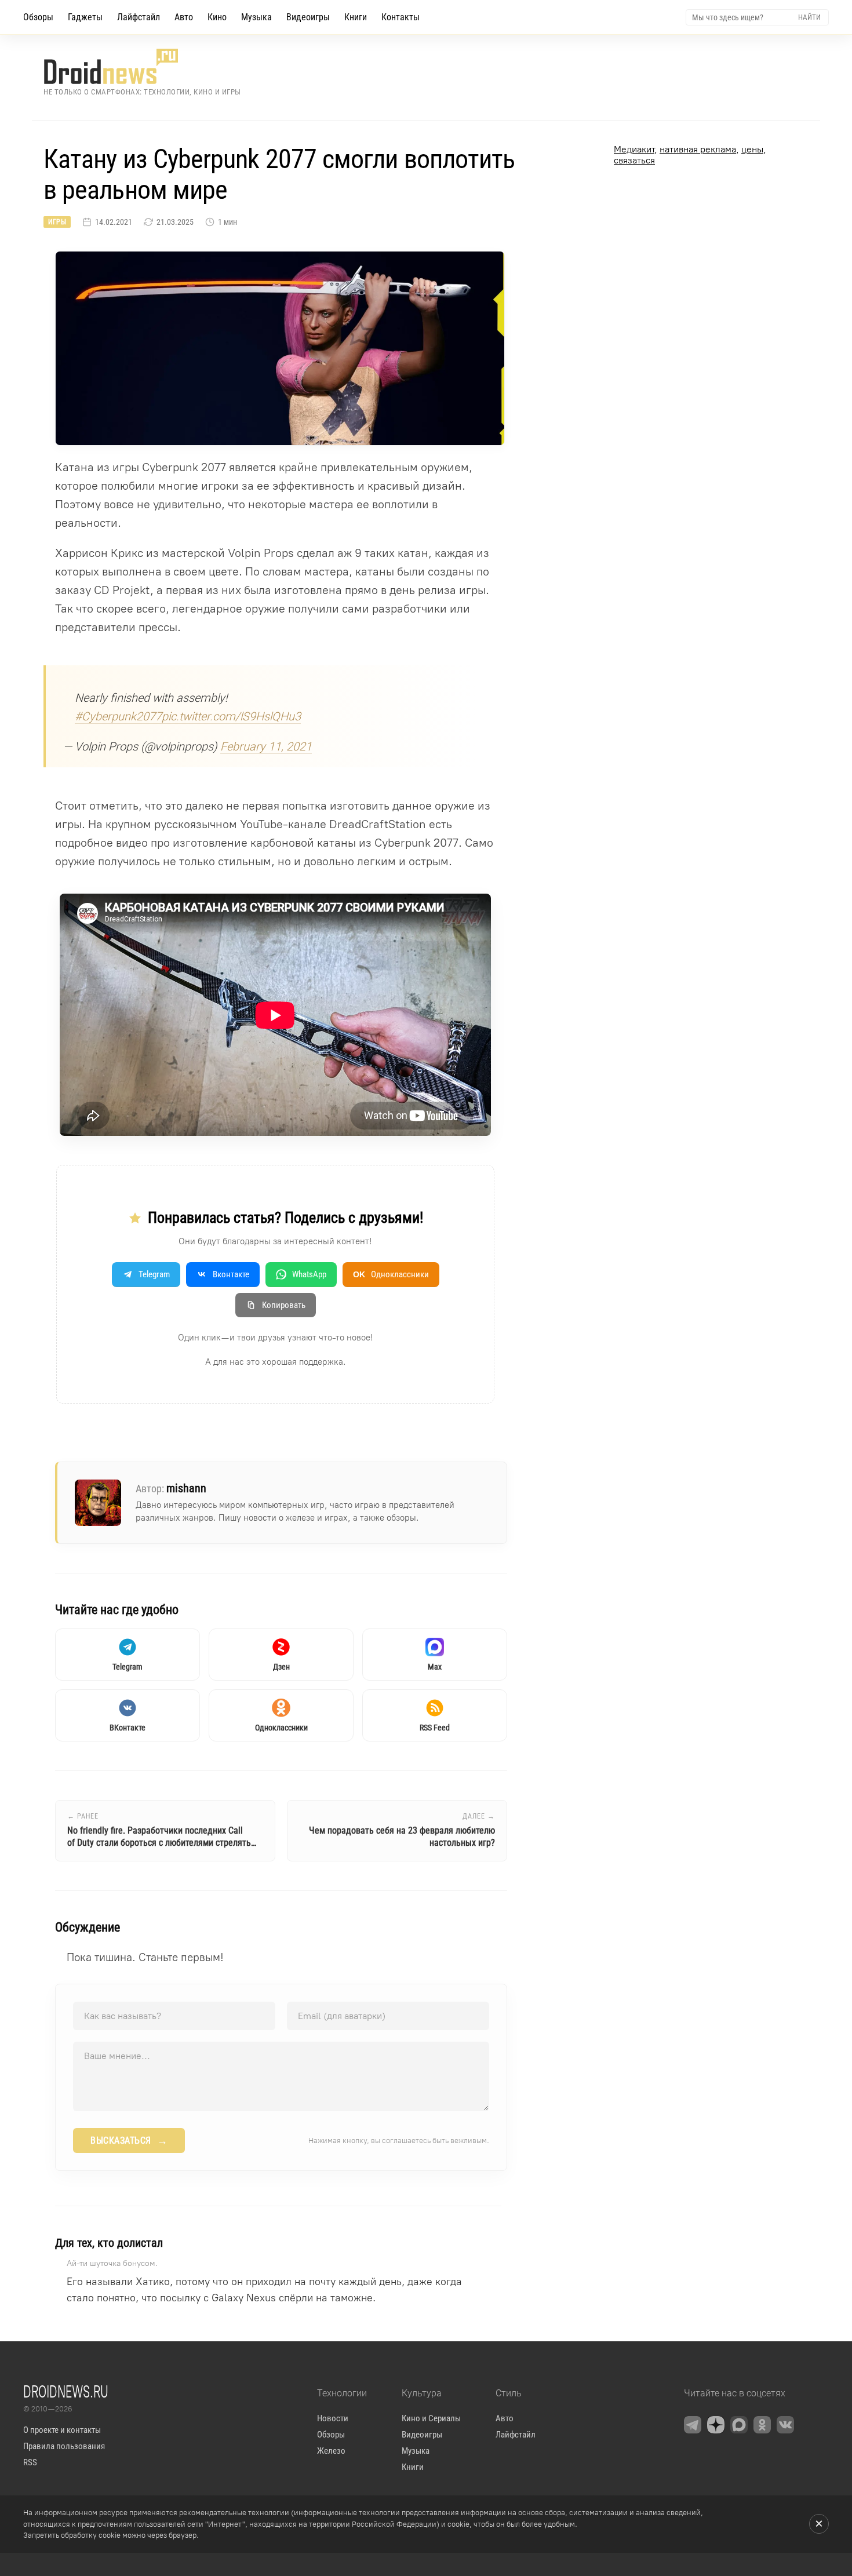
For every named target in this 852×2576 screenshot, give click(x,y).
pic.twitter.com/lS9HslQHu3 (231, 716)
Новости (333, 2418)
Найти (809, 17)
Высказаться (129, 2141)
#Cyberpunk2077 (118, 716)
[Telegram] (693, 2425)
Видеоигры (308, 17)
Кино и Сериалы (431, 2418)
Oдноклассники (391, 1274)
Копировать (284, 1305)
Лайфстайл (139, 17)
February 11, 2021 (266, 746)
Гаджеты (85, 17)
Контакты (400, 17)
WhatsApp (309, 1274)
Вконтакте (231, 1274)
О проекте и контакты (62, 2430)
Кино (217, 17)
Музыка (256, 17)
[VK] (785, 2425)
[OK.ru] (762, 2425)
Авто (184, 17)
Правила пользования (64, 2446)
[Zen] (716, 2425)
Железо (331, 2451)
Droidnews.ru (66, 2391)
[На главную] (142, 66)
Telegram (154, 1274)
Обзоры (38, 17)
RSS (30, 2462)
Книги (356, 17)
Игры (57, 222)
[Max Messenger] (739, 2425)
